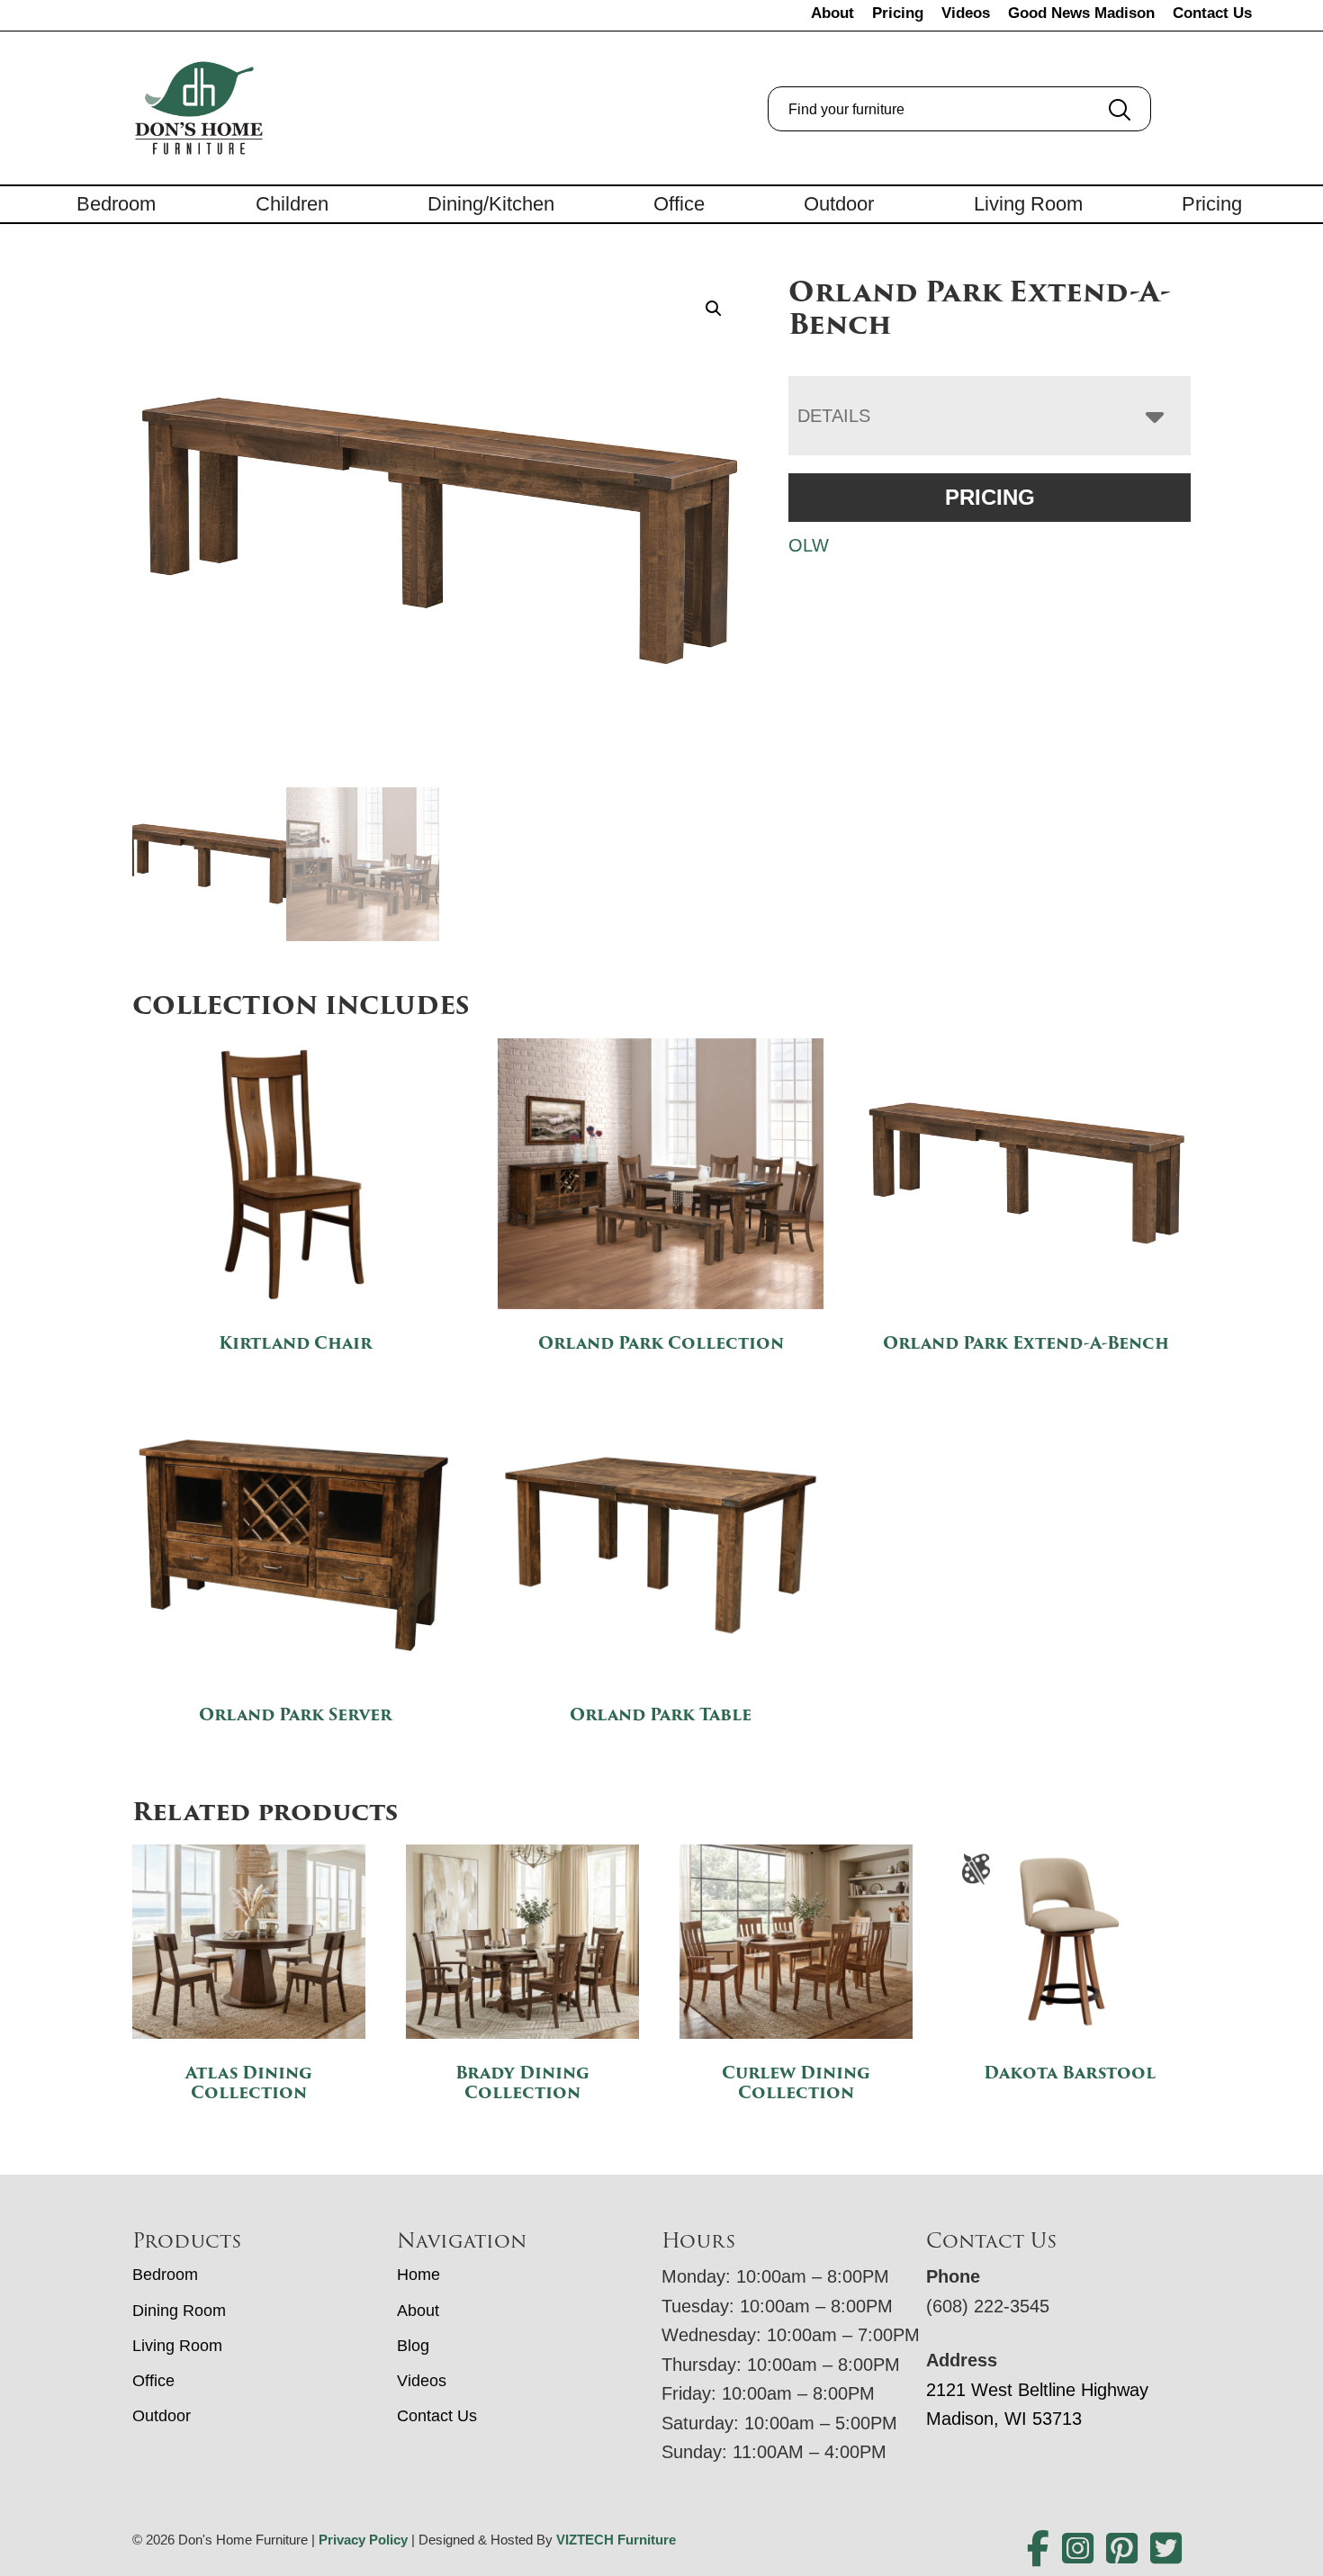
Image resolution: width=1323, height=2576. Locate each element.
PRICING (990, 497)
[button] (714, 309)
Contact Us (1212, 13)
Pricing (898, 13)
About (832, 13)
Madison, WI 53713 (1004, 2419)
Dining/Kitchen (491, 204)
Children (292, 204)
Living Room (1028, 204)
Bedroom (116, 204)
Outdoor (839, 204)
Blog (413, 2346)
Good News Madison (1081, 13)
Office (679, 204)
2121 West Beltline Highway (1037, 2390)
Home (418, 2275)
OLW (809, 545)
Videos (966, 13)
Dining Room (179, 2311)
